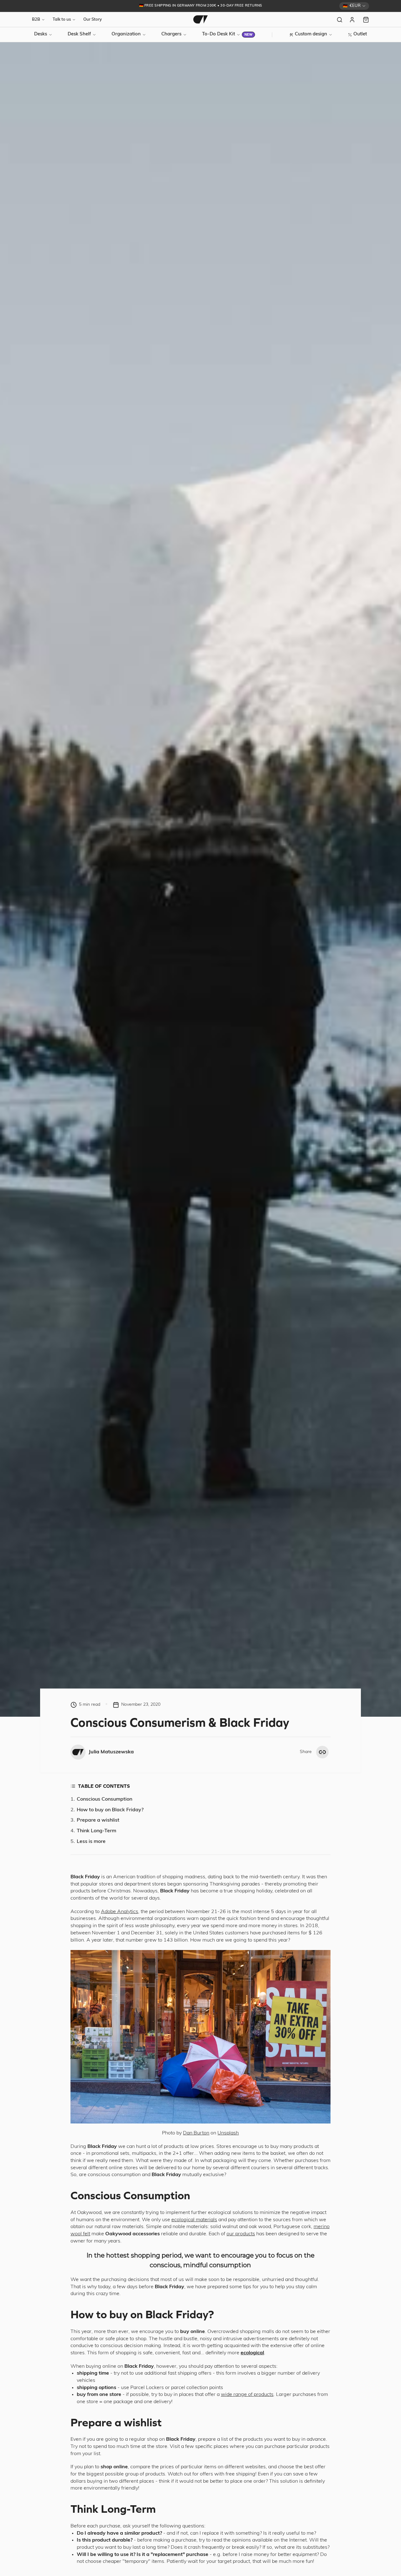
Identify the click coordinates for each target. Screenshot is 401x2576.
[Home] (200, 19)
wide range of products (247, 2395)
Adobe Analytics (120, 1912)
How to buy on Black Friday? (110, 1810)
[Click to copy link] (322, 1752)
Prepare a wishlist (98, 1820)
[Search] (340, 20)
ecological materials (194, 2220)
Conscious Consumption (104, 1799)
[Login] (353, 20)
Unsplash (228, 2133)
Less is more (91, 1842)
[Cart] (366, 20)
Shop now (248, 6)
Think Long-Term (96, 1831)
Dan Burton (196, 2133)
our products (241, 2234)
